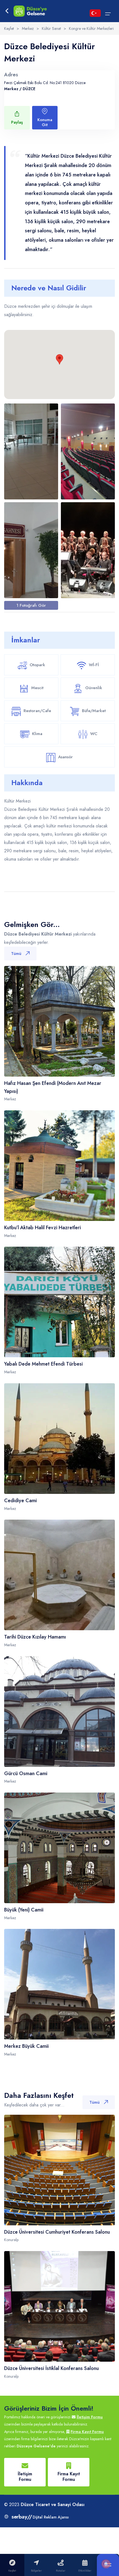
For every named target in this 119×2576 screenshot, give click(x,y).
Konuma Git (45, 122)
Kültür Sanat (51, 28)
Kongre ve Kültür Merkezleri (91, 28)
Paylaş (17, 122)
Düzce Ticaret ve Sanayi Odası (53, 2505)
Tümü (16, 954)
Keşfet (9, 28)
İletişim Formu (90, 2417)
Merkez (28, 28)
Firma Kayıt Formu (87, 2432)
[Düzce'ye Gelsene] (30, 11)
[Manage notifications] (106, 2564)
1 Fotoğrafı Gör (31, 605)
